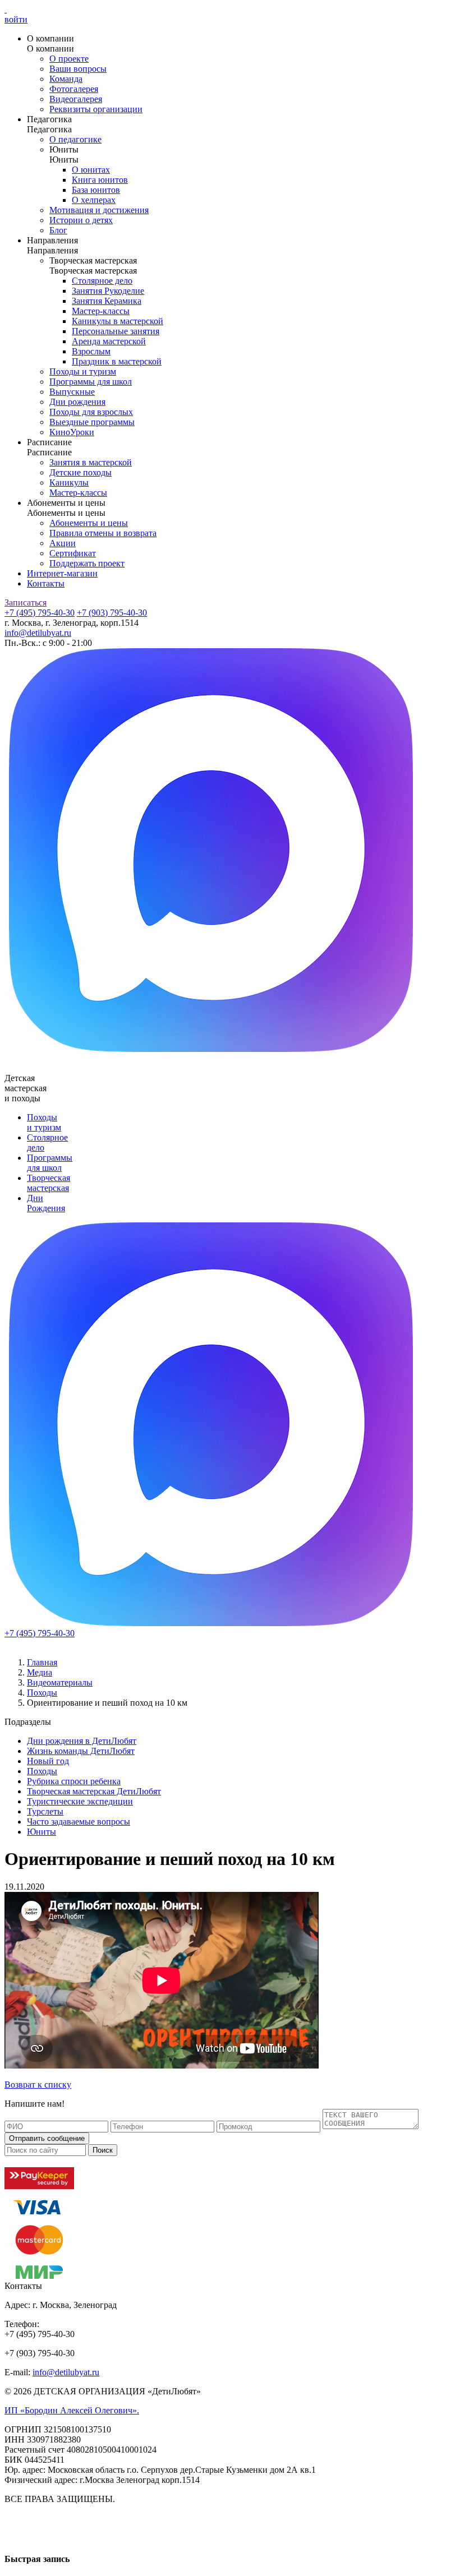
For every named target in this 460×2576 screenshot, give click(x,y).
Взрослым (91, 351)
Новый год (48, 1761)
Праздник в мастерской (117, 361)
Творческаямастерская (49, 1183)
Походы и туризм (83, 371)
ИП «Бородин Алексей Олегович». (72, 2410)
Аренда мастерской (109, 341)
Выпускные (72, 392)
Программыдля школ (50, 1163)
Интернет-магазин (62, 573)
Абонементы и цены (89, 523)
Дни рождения (77, 402)
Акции (63, 543)
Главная (42, 1662)
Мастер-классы (101, 311)
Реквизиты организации (96, 109)
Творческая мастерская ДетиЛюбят (94, 1791)
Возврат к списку (38, 2085)
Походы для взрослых (91, 412)
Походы (42, 1693)
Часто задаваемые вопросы (79, 1822)
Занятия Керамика (107, 301)
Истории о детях (81, 220)
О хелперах (94, 200)
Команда (66, 79)
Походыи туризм (44, 1122)
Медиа (40, 1672)
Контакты (46, 583)
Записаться (26, 603)
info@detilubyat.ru (38, 633)
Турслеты (45, 1811)
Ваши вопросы (78, 69)
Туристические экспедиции (80, 1801)
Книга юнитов (100, 180)
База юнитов (96, 190)
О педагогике (75, 139)
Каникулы (69, 483)
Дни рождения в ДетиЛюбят (82, 1741)
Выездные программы (92, 422)
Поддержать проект (87, 563)
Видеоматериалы (60, 1682)
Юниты (42, 1832)
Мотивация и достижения (99, 210)
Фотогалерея (74, 89)
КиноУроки (72, 432)
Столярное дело (102, 281)
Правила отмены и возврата (103, 533)
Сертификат (73, 553)
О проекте (69, 59)
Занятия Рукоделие (108, 291)
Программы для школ (91, 382)
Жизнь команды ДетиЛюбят (81, 1751)
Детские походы (81, 472)
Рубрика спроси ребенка (74, 1781)
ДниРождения (46, 1203)
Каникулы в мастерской (118, 321)
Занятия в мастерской (91, 462)
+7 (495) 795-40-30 (40, 613)
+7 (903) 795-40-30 (112, 613)
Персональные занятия (116, 331)
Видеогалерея (76, 99)
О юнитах (91, 170)
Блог (58, 230)
